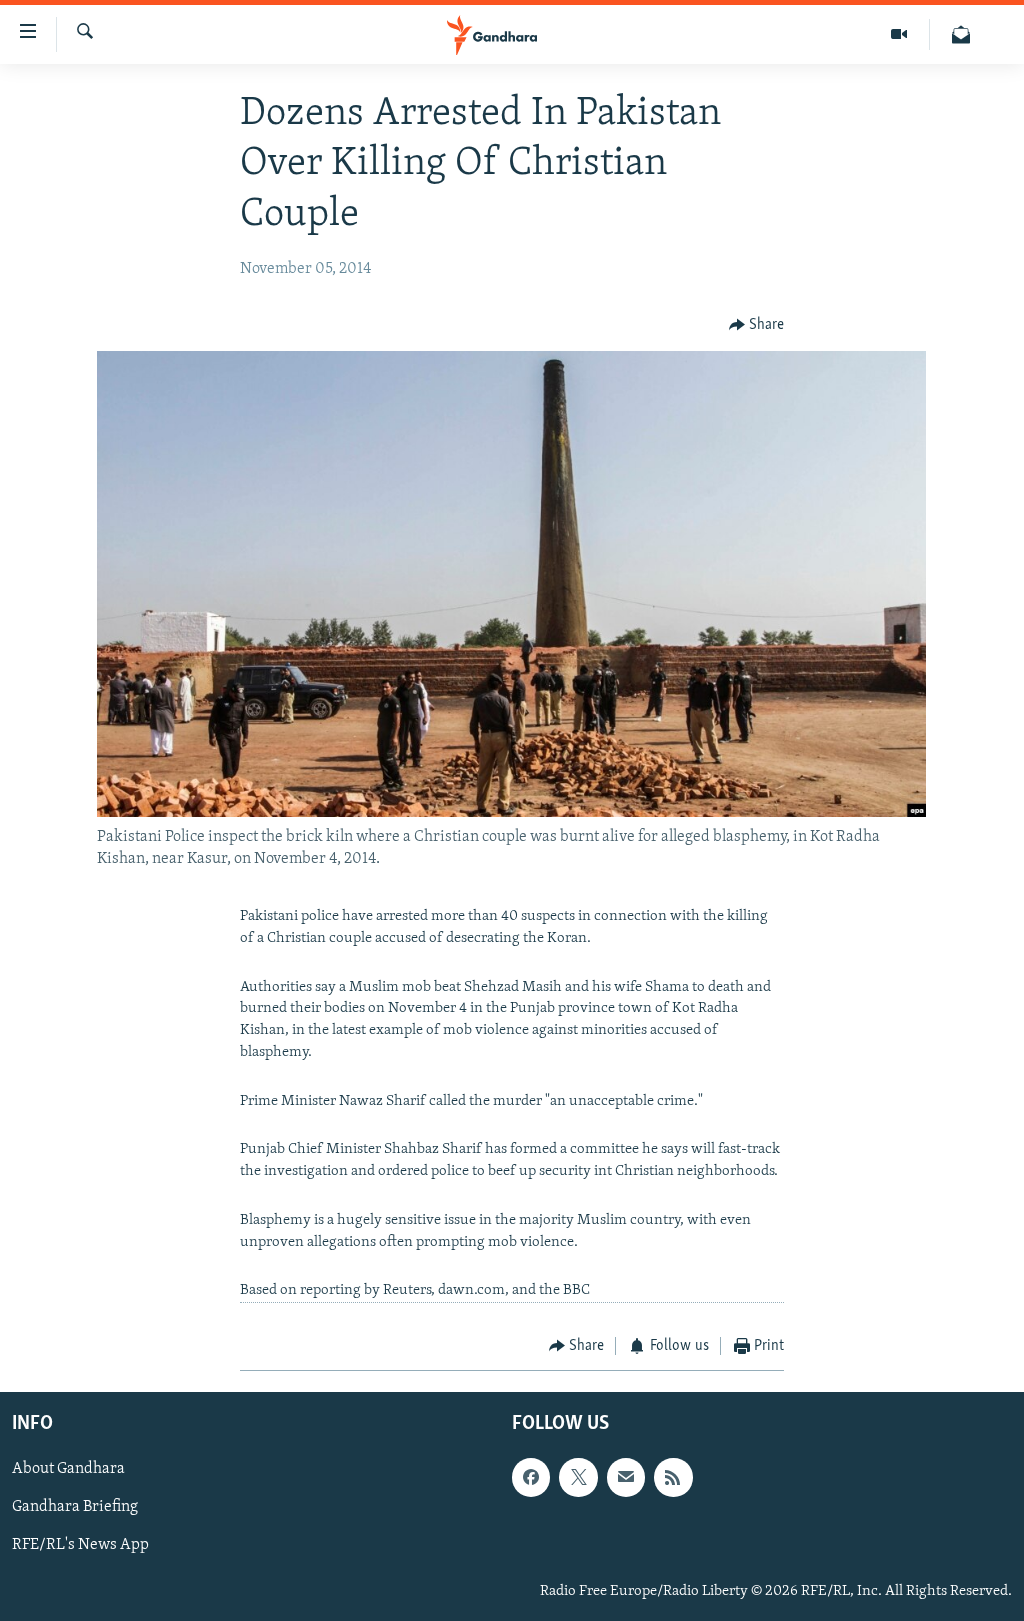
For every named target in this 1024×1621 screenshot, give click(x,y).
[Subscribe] (626, 1477)
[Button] (757, 326)
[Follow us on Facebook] (531, 1477)
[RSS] (673, 1477)
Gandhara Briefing (75, 1507)
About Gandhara (68, 1469)
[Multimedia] (899, 34)
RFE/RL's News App (80, 1545)
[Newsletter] (961, 34)
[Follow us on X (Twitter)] (578, 1477)
